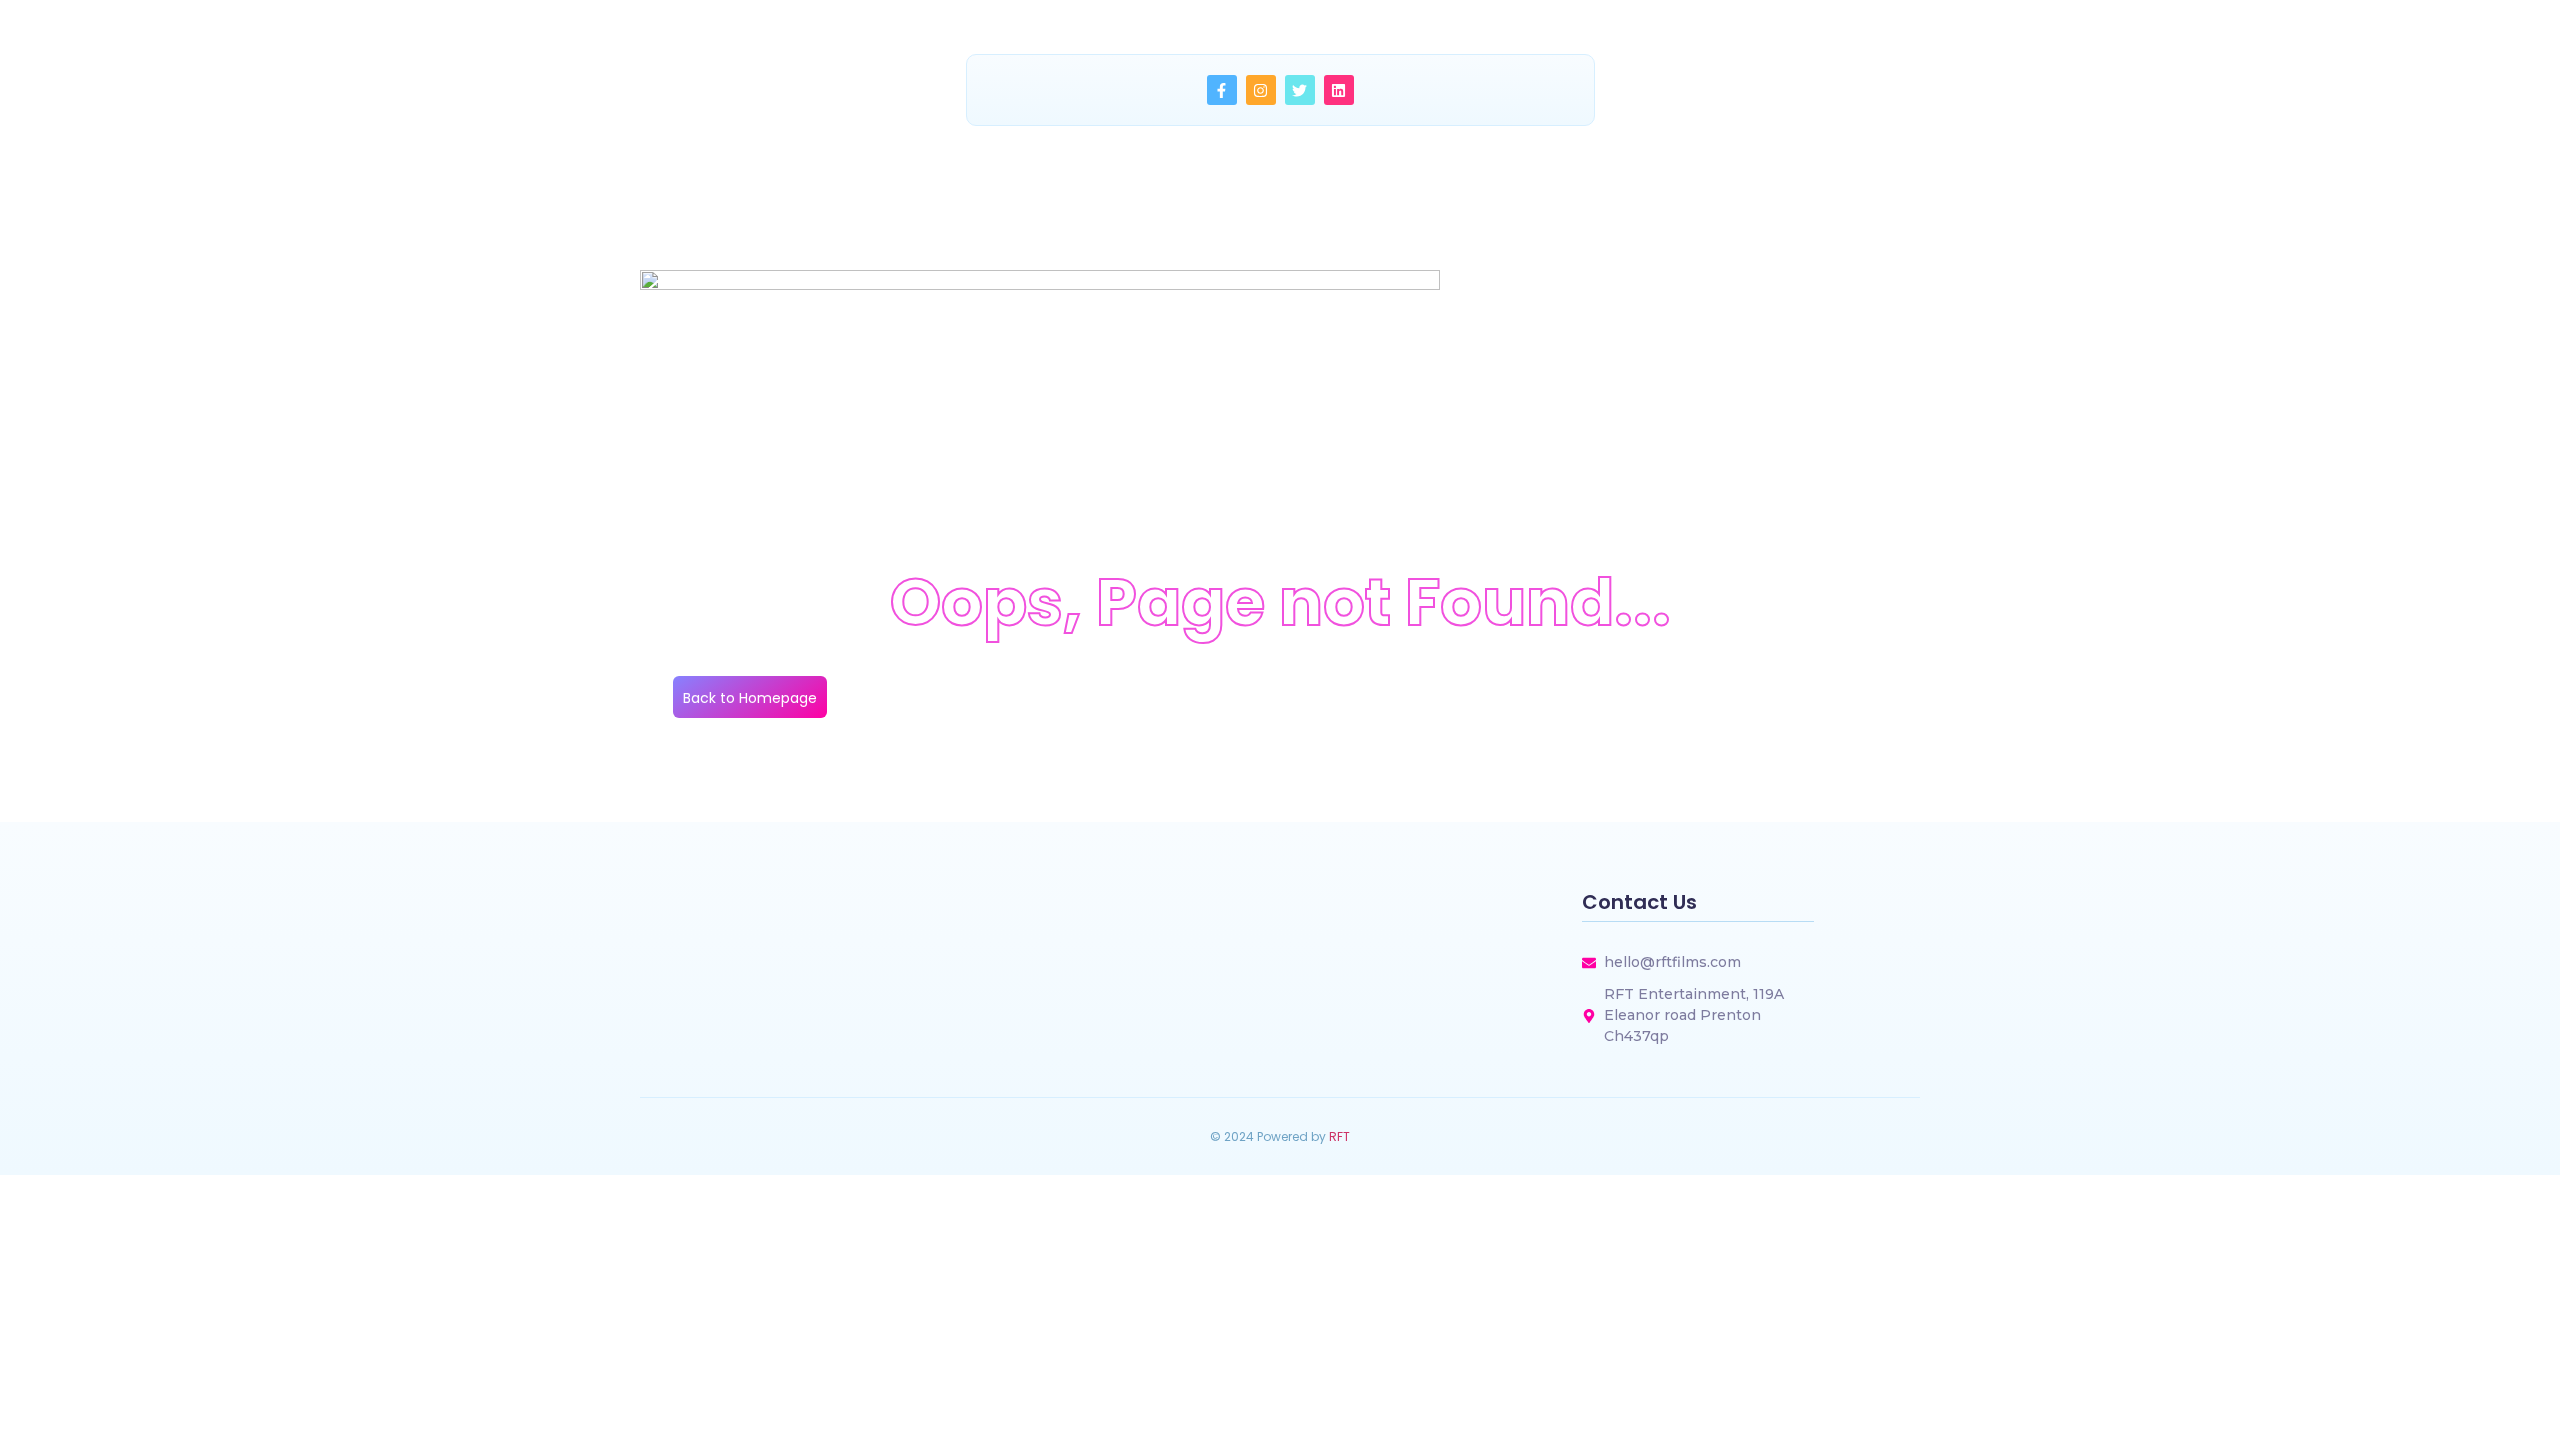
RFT (1339, 1136)
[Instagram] (1261, 90)
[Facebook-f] (1222, 90)
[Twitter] (1300, 90)
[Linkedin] (1339, 90)
